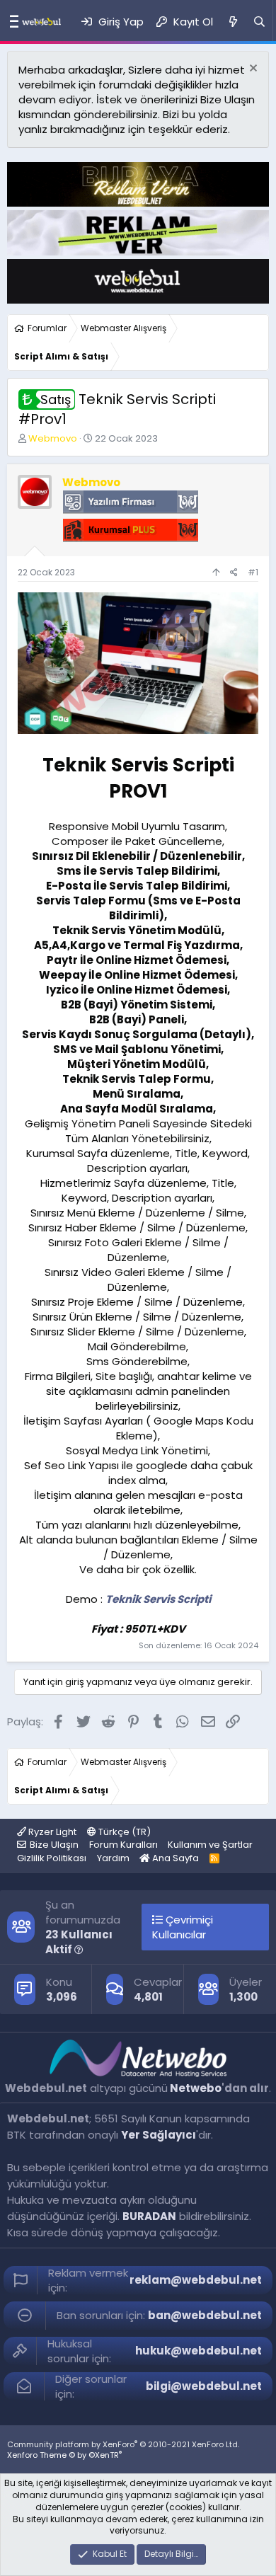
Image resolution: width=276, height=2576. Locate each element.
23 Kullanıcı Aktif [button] (79, 1942)
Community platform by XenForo (123, 2444)
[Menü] (11, 22)
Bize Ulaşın (54, 1845)
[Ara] (259, 22)
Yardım (113, 1858)
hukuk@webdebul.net (199, 2351)
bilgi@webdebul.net (204, 2386)
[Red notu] (252, 70)
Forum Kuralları (123, 1845)
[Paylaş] (234, 573)
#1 (253, 572)
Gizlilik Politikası (52, 1858)
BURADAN (149, 2216)
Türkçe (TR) (123, 1832)
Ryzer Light (51, 1832)
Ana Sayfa (174, 1858)
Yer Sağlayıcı (159, 2135)
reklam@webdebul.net (196, 2280)
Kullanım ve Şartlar (210, 1845)
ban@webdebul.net (205, 2315)
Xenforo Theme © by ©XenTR (64, 2455)
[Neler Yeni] (232, 22)
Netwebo (196, 2088)
